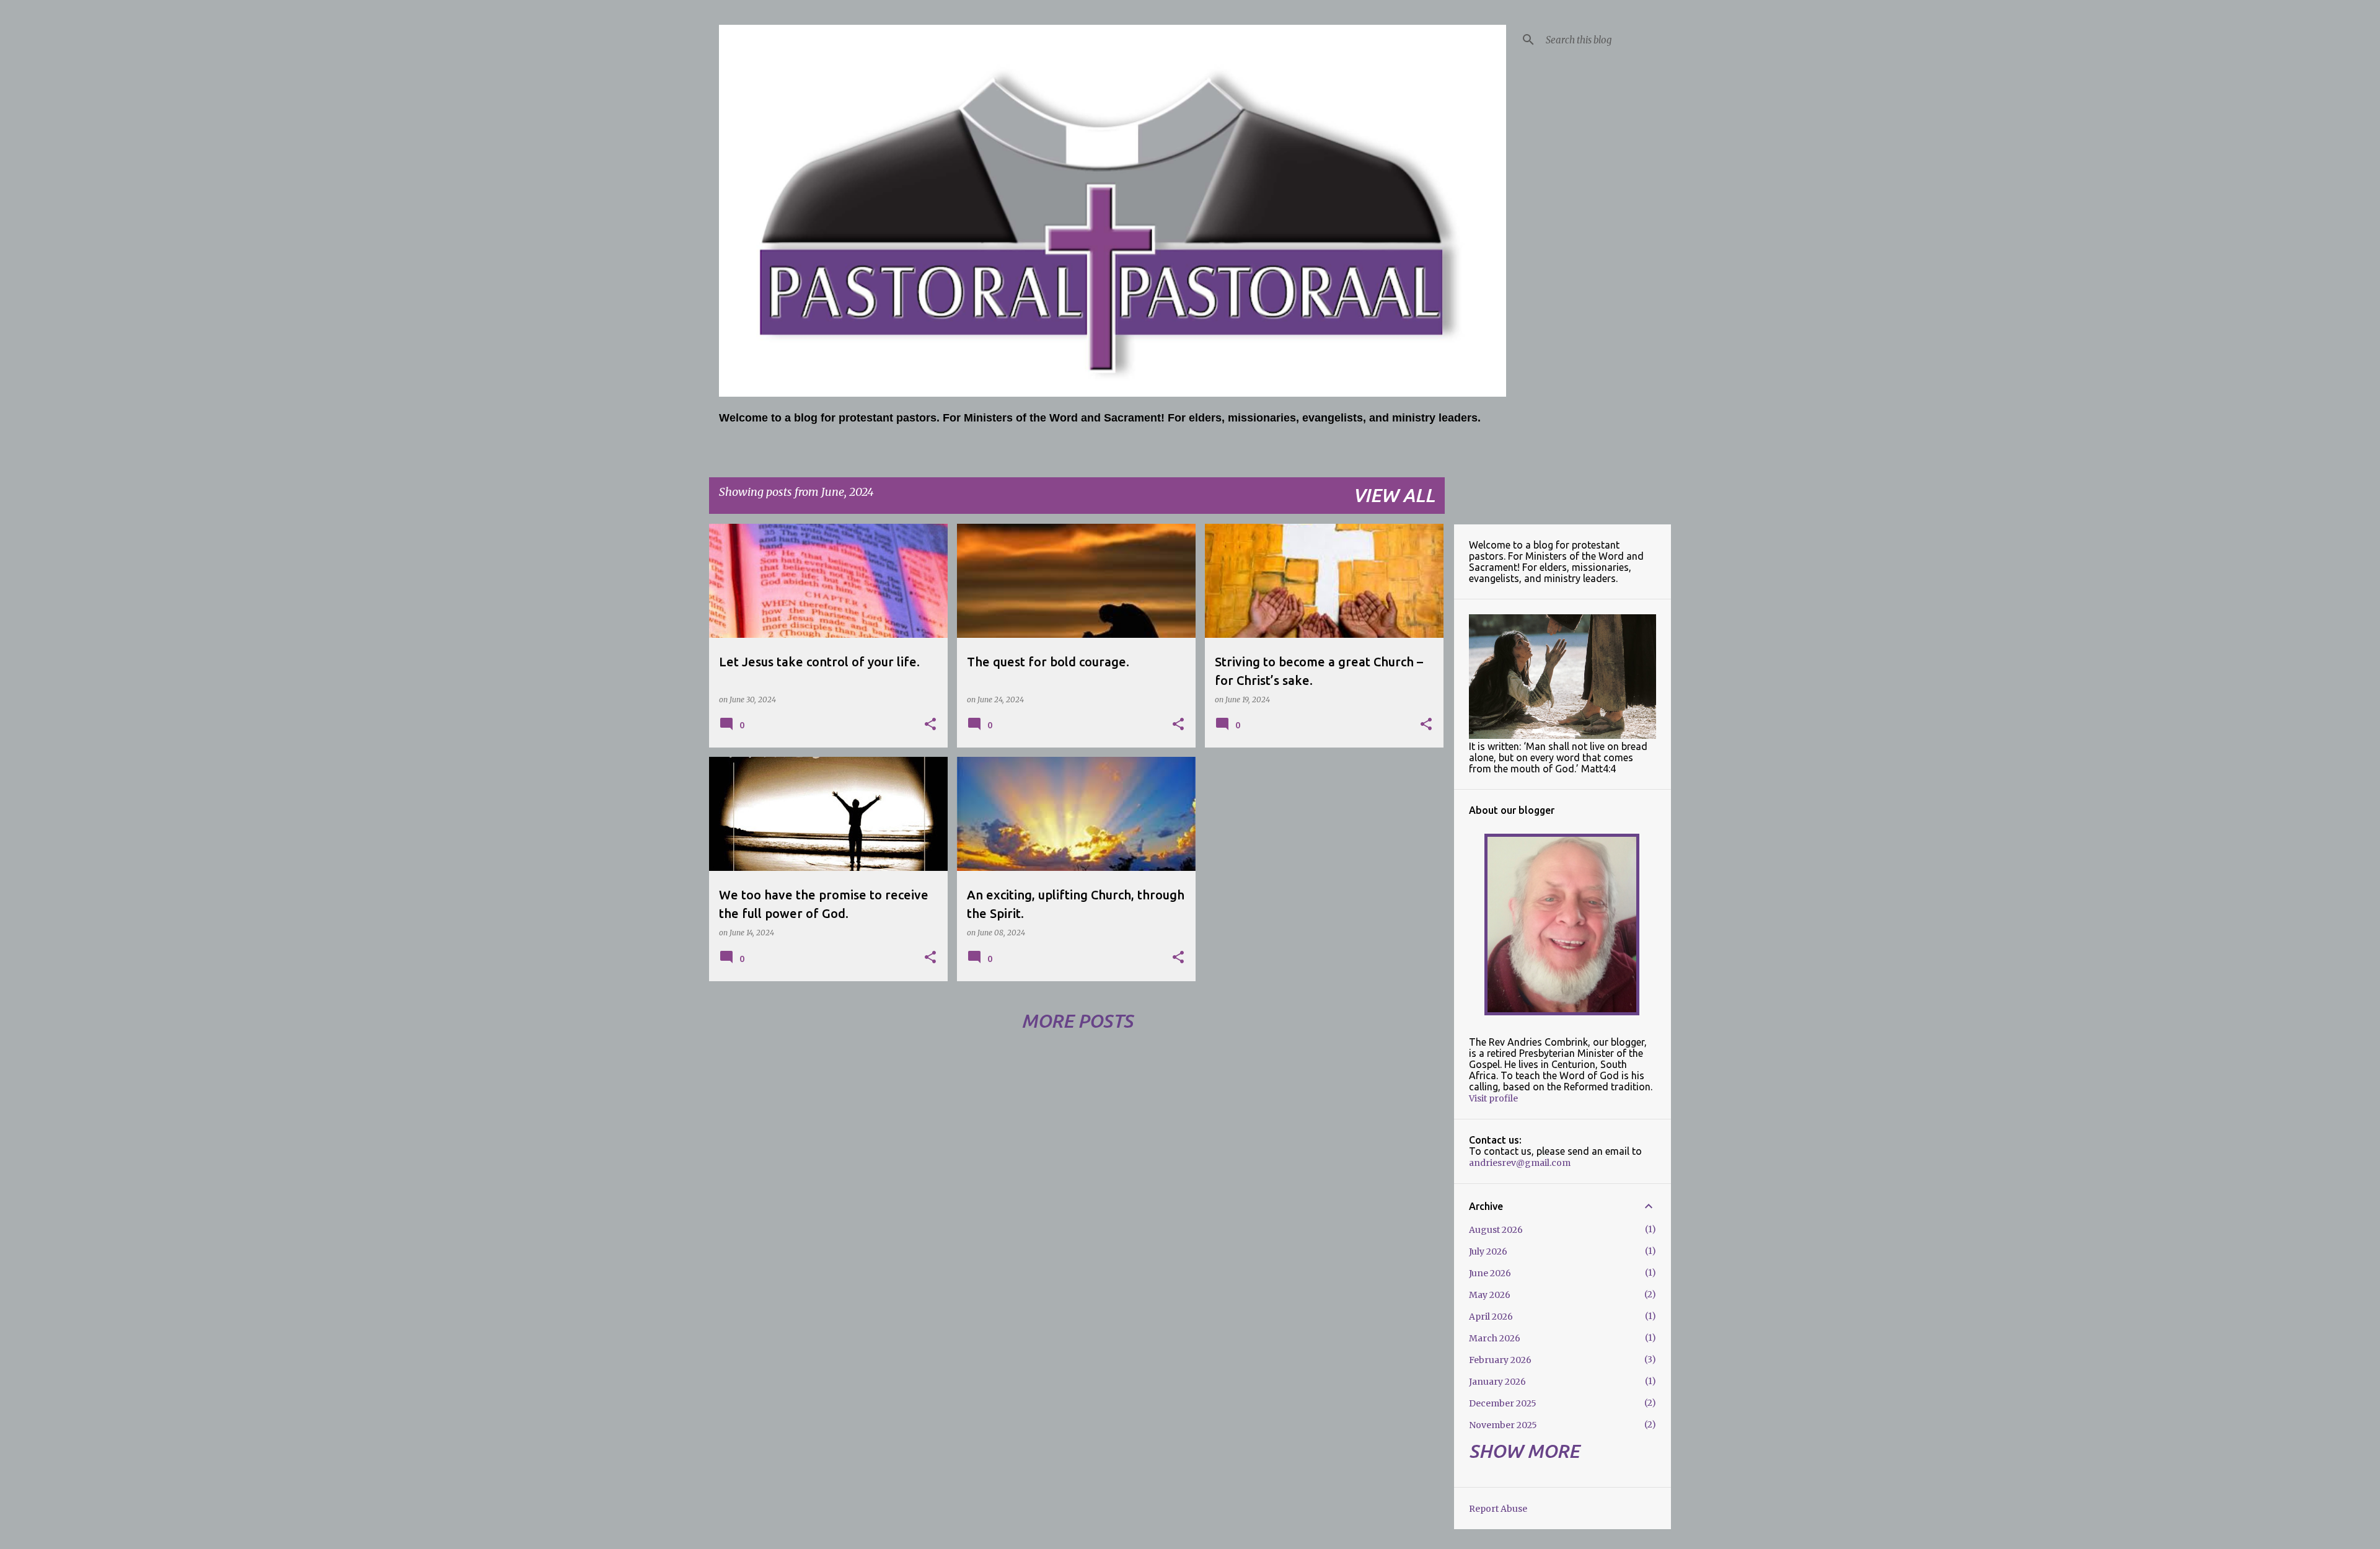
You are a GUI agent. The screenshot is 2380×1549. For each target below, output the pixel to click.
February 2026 (1500, 1360)
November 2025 (1503, 1425)
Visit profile (1493, 1098)
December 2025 (1503, 1403)
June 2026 (1490, 1273)
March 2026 (1495, 1338)
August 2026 (1496, 1230)
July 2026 (1488, 1251)
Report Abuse (1498, 1509)
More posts (1077, 1021)
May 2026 (1490, 1295)
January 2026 (1497, 1382)
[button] (930, 725)
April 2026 (1491, 1317)
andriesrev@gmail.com (1520, 1163)
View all (1394, 495)
